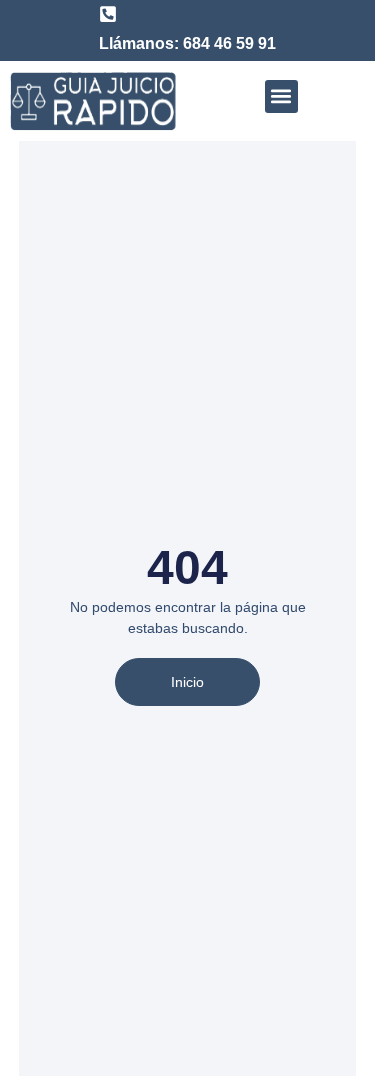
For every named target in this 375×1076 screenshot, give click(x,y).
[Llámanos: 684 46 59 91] (108, 14)
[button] (281, 96)
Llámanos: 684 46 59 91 (187, 43)
